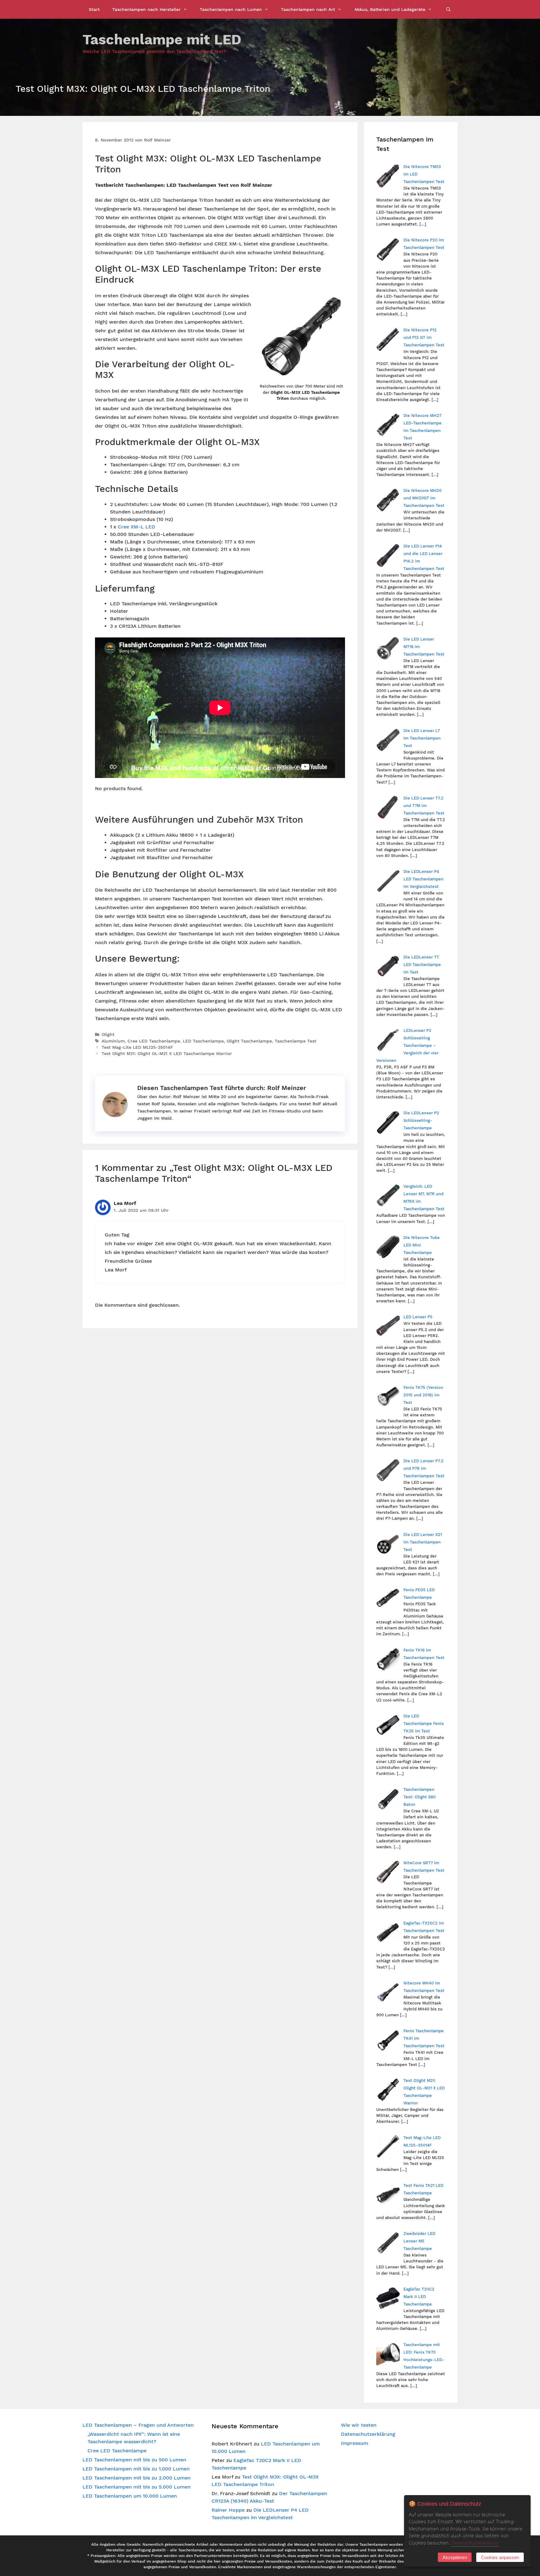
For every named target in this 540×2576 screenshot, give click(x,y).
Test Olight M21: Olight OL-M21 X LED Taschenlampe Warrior (167, 1053)
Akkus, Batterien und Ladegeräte (390, 9)
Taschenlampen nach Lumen (231, 9)
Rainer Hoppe (228, 2510)
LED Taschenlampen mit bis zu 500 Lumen (134, 2460)
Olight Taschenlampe (249, 1041)
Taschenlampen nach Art (308, 9)
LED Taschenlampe (203, 1041)
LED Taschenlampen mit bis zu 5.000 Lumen (137, 2487)
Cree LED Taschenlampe (154, 1041)
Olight (108, 1034)
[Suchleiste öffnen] (448, 9)
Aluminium (113, 1041)
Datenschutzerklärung (368, 2434)
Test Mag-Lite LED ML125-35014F (137, 1047)
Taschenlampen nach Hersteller (146, 9)
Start (94, 9)
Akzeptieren (455, 2557)
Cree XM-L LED (137, 527)
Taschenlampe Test (295, 1041)
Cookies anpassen (500, 2557)
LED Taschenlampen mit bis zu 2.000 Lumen (137, 2478)
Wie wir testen (359, 2425)
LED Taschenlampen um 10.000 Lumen (130, 2496)
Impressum (355, 2443)
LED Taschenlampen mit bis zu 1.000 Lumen (136, 2469)
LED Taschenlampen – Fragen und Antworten (138, 2425)
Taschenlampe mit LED (162, 40)
